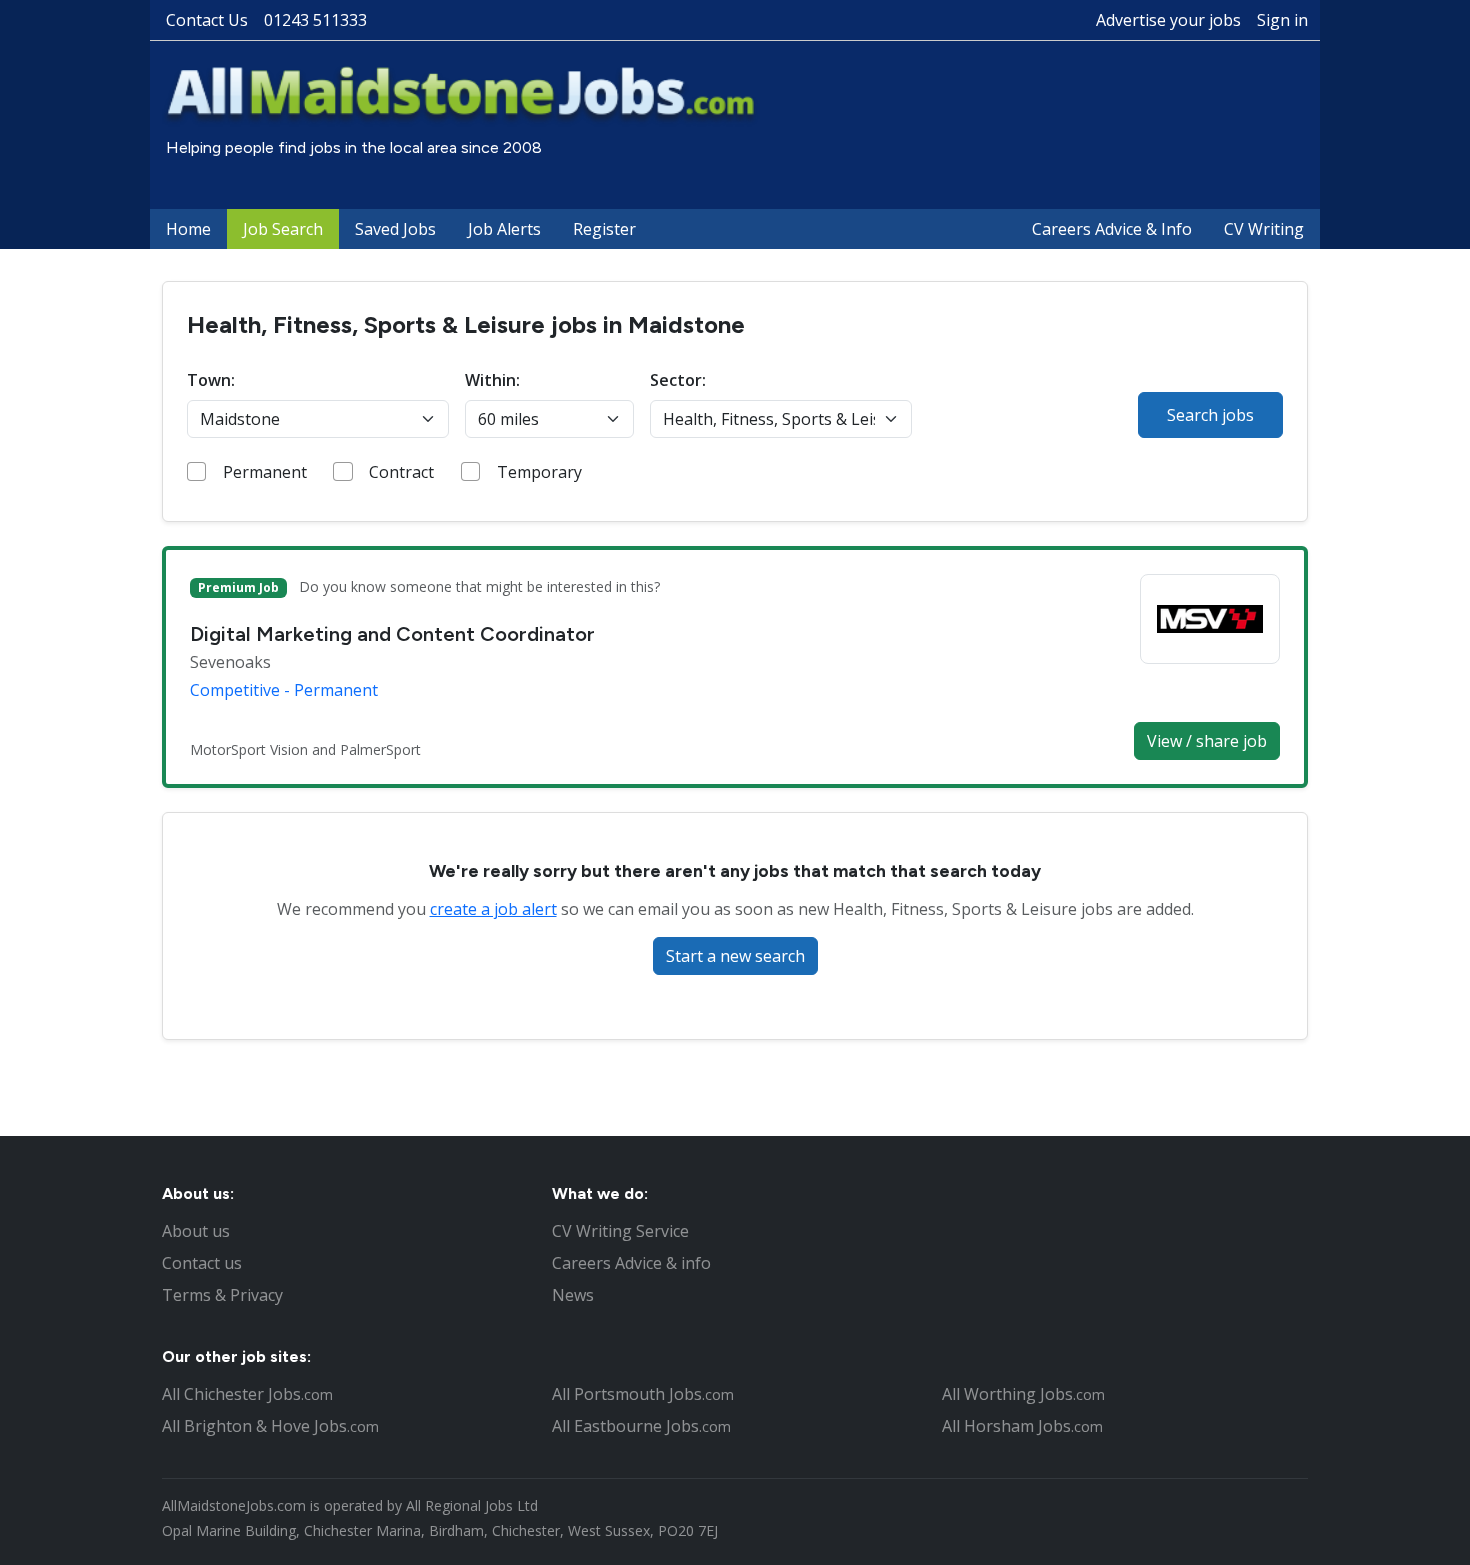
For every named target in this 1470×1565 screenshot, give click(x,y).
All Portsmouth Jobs (643, 1394)
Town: (211, 380)
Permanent (265, 472)
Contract (401, 472)
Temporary (539, 472)
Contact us (202, 1263)
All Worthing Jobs (1023, 1394)
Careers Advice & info (631, 1263)
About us (196, 1231)
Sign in (1282, 20)
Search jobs (1210, 415)
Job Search (283, 229)
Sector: (678, 380)
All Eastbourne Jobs (641, 1426)
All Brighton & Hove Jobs (270, 1426)
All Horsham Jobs (1022, 1426)
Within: (492, 380)
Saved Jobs (395, 229)
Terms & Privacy (222, 1295)
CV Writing (1264, 229)
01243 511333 (315, 20)
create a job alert (493, 909)
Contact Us (207, 20)
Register (604, 229)
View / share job (1207, 741)
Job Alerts (504, 229)
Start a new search (735, 956)
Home (188, 229)
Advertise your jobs (1168, 20)
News (573, 1295)
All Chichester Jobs (247, 1394)
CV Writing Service (620, 1231)
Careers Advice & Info (1112, 229)
